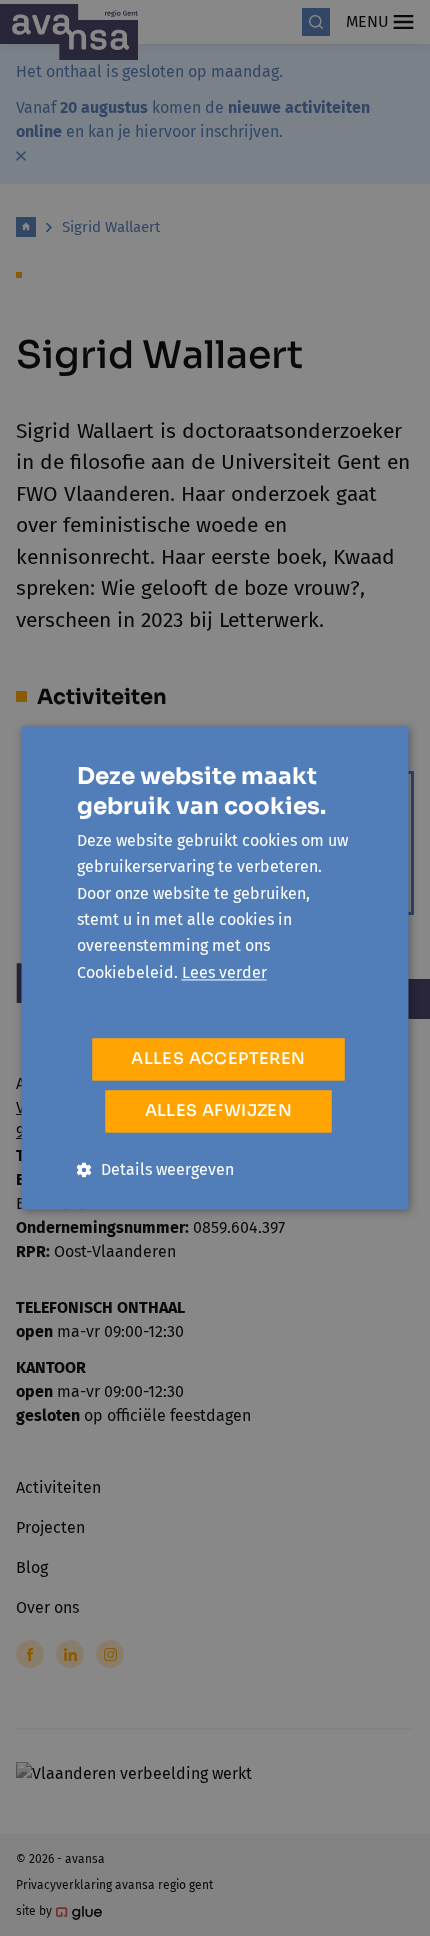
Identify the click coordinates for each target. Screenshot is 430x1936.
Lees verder (224, 972)
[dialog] (215, 968)
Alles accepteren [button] (218, 1059)
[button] (155, 1170)
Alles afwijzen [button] (219, 1111)
